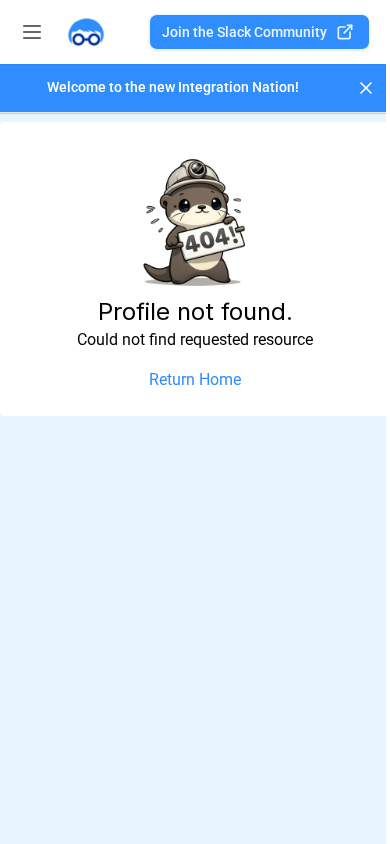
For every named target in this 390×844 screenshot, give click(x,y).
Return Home (195, 379)
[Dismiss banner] (366, 88)
